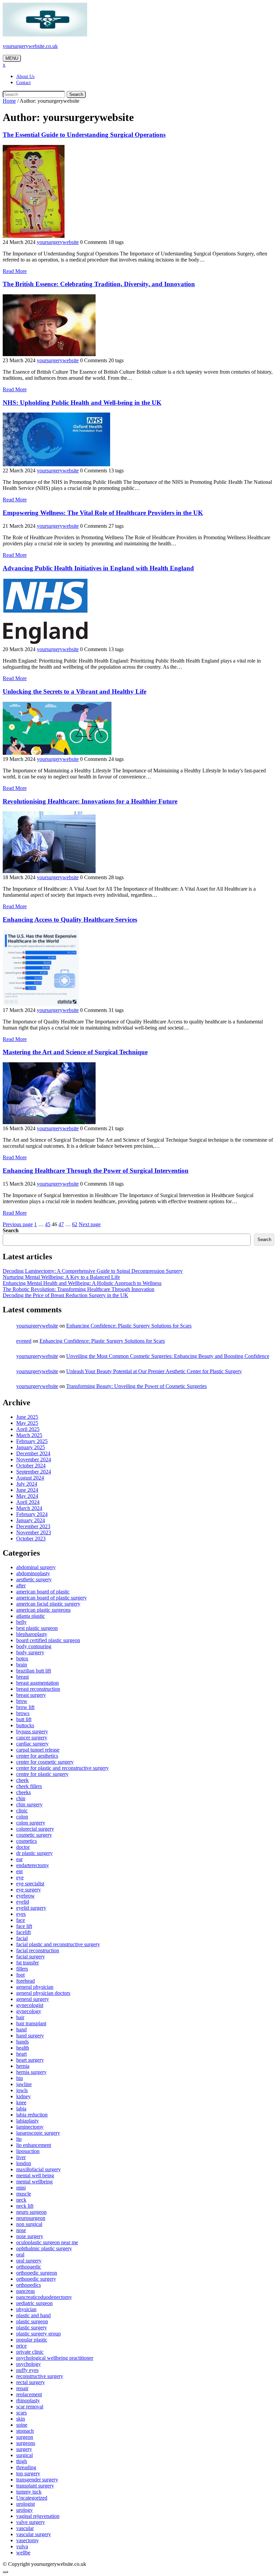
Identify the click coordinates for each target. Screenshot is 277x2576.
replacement (29, 2394)
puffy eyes (27, 2370)
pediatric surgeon (34, 2303)
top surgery (28, 2473)
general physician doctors (43, 1993)
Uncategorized (32, 2498)
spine (22, 2425)
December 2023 (33, 1526)
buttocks (25, 1725)
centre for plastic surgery (42, 1774)
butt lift (24, 1719)
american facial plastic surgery (48, 1604)
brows (23, 1713)
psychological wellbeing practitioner (55, 2358)
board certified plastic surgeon (48, 1640)
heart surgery (30, 2060)
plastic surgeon (32, 2321)
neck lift (25, 2206)
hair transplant (31, 2023)
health (23, 2048)
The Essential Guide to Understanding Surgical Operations (84, 135)
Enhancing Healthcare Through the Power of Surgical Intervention (96, 1171)
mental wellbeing (34, 2182)
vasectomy (28, 2540)
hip (20, 2078)
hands (22, 2042)
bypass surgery (32, 1731)
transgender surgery (37, 2480)
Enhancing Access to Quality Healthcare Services (70, 920)
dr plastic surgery (34, 1853)
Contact (23, 83)
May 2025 (27, 1423)
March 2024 (29, 1508)
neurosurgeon (31, 2218)
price (21, 2346)
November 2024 (34, 1459)
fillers (22, 1969)
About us (25, 77)
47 (61, 1224)
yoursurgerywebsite (58, 242)
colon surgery (31, 1823)
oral (20, 2255)
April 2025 (28, 1429)
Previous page (18, 1224)
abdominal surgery (36, 1567)
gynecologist (30, 2005)
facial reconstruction (38, 1950)
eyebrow (26, 1896)
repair (22, 2388)
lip (19, 2139)
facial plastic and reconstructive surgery (58, 1944)
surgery (24, 2449)
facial (22, 1938)
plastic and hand (33, 2315)
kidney (23, 2096)
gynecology (29, 2011)
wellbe (23, 2553)
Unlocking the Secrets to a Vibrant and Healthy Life (74, 691)
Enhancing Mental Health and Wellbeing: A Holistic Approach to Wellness (82, 1283)
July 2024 (27, 1484)
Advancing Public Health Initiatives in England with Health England (98, 568)
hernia (23, 2066)
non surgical (29, 2224)
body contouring (34, 1646)
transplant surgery (35, 2486)
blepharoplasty (32, 1634)
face (21, 1920)
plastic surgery (32, 2327)
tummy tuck (29, 2492)
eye (20, 1877)
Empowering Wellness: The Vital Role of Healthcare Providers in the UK (103, 513)
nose (21, 2230)
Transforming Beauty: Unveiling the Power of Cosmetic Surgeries (136, 1386)
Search (76, 94)
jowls (22, 2090)
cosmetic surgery (34, 1835)
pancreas (26, 2291)
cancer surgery (32, 1738)
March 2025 (29, 1435)
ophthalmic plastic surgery (44, 2248)
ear (19, 1859)
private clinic (30, 2352)
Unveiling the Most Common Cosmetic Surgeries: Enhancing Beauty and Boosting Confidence (168, 1356)
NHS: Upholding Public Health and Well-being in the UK (82, 403)
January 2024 (31, 1520)
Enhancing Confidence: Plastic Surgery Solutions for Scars (129, 1326)
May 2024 (27, 1496)
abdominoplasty (33, 1573)
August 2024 (30, 1478)
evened (24, 1341)
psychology (29, 2364)
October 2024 (31, 1466)
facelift (23, 1932)
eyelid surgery (31, 1908)
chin (21, 1798)
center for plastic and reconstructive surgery (62, 1768)
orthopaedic (29, 2267)
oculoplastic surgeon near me (47, 2242)
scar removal (30, 2407)
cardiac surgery (32, 1744)
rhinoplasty (28, 2400)
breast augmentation (37, 1683)
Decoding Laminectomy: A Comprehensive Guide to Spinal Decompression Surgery (93, 1271)
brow (22, 1701)
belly (21, 1622)
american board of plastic (43, 1592)
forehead (26, 1981)
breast (22, 1677)
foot (20, 1975)
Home (9, 101)
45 (48, 1224)
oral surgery (29, 2261)
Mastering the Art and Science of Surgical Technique (75, 1052)
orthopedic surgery (36, 2279)
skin (21, 2419)
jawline (24, 2084)
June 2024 (27, 1490)
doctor (23, 1847)
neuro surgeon (31, 2212)
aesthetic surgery (34, 1579)
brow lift (25, 1707)
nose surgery (30, 2236)
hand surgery (30, 2036)
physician (26, 2309)
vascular (25, 2528)
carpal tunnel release (38, 1750)
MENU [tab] (12, 58)
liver (21, 2157)
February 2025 (32, 1441)
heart (21, 2054)
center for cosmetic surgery (45, 1762)
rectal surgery (31, 2382)
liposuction (28, 2151)
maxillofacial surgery (39, 2169)
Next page (90, 1224)
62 (75, 1224)
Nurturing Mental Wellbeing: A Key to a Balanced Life (61, 1277)
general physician (35, 1987)
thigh (22, 2461)
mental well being (35, 2175)
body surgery (30, 1652)
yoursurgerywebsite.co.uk (30, 46)
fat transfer (28, 1963)
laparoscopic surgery (38, 2133)
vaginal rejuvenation (38, 2516)
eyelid (23, 1902)
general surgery (33, 1999)
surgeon (25, 2437)
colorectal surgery (35, 1829)
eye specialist (30, 1884)
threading (26, 2467)
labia (21, 2109)
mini (21, 2188)
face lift (24, 1926)
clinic (22, 1811)
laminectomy (30, 2127)
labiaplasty (28, 2121)
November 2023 (34, 1532)
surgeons (26, 2443)
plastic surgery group (39, 2334)
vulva (22, 2546)
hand (21, 2029)
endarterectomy (33, 1865)
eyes (21, 1914)
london (24, 2163)
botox (22, 1658)
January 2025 (31, 1447)
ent (19, 1871)
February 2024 (32, 1514)
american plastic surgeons (43, 1610)
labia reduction (32, 2115)
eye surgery (29, 1890)
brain (22, 1665)
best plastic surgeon (37, 1628)
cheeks (23, 1792)
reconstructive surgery (40, 2376)
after (21, 1586)
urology (24, 2510)
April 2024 (28, 1502)
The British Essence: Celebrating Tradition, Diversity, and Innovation (99, 284)
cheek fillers (29, 1786)
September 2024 (34, 1472)
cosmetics (27, 1841)
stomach (25, 2431)
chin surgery (29, 1804)
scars (21, 2413)
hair (20, 2017)
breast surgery (31, 1695)
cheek (22, 1780)
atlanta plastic (31, 1616)
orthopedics (29, 2285)
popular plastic (32, 2340)
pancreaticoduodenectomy (44, 2297)
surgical (24, 2455)
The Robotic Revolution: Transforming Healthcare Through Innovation (79, 1289)
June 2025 (27, 1417)
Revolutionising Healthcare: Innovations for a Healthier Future (90, 801)
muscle (24, 2194)
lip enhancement (34, 2145)
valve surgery (31, 2522)
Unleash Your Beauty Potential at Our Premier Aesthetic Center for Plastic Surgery (154, 1371)
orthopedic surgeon (37, 2273)
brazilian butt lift (34, 1671)
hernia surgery (31, 2072)
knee (21, 2102)
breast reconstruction (38, 1689)
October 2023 (31, 1539)
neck (21, 2200)
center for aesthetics (37, 1756)
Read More (15, 271)
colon (22, 1817)
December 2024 (33, 1453)
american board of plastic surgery (52, 1598)
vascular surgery (34, 2534)
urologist (26, 2504)
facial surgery (31, 1956)
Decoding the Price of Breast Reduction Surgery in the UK (66, 1295)
